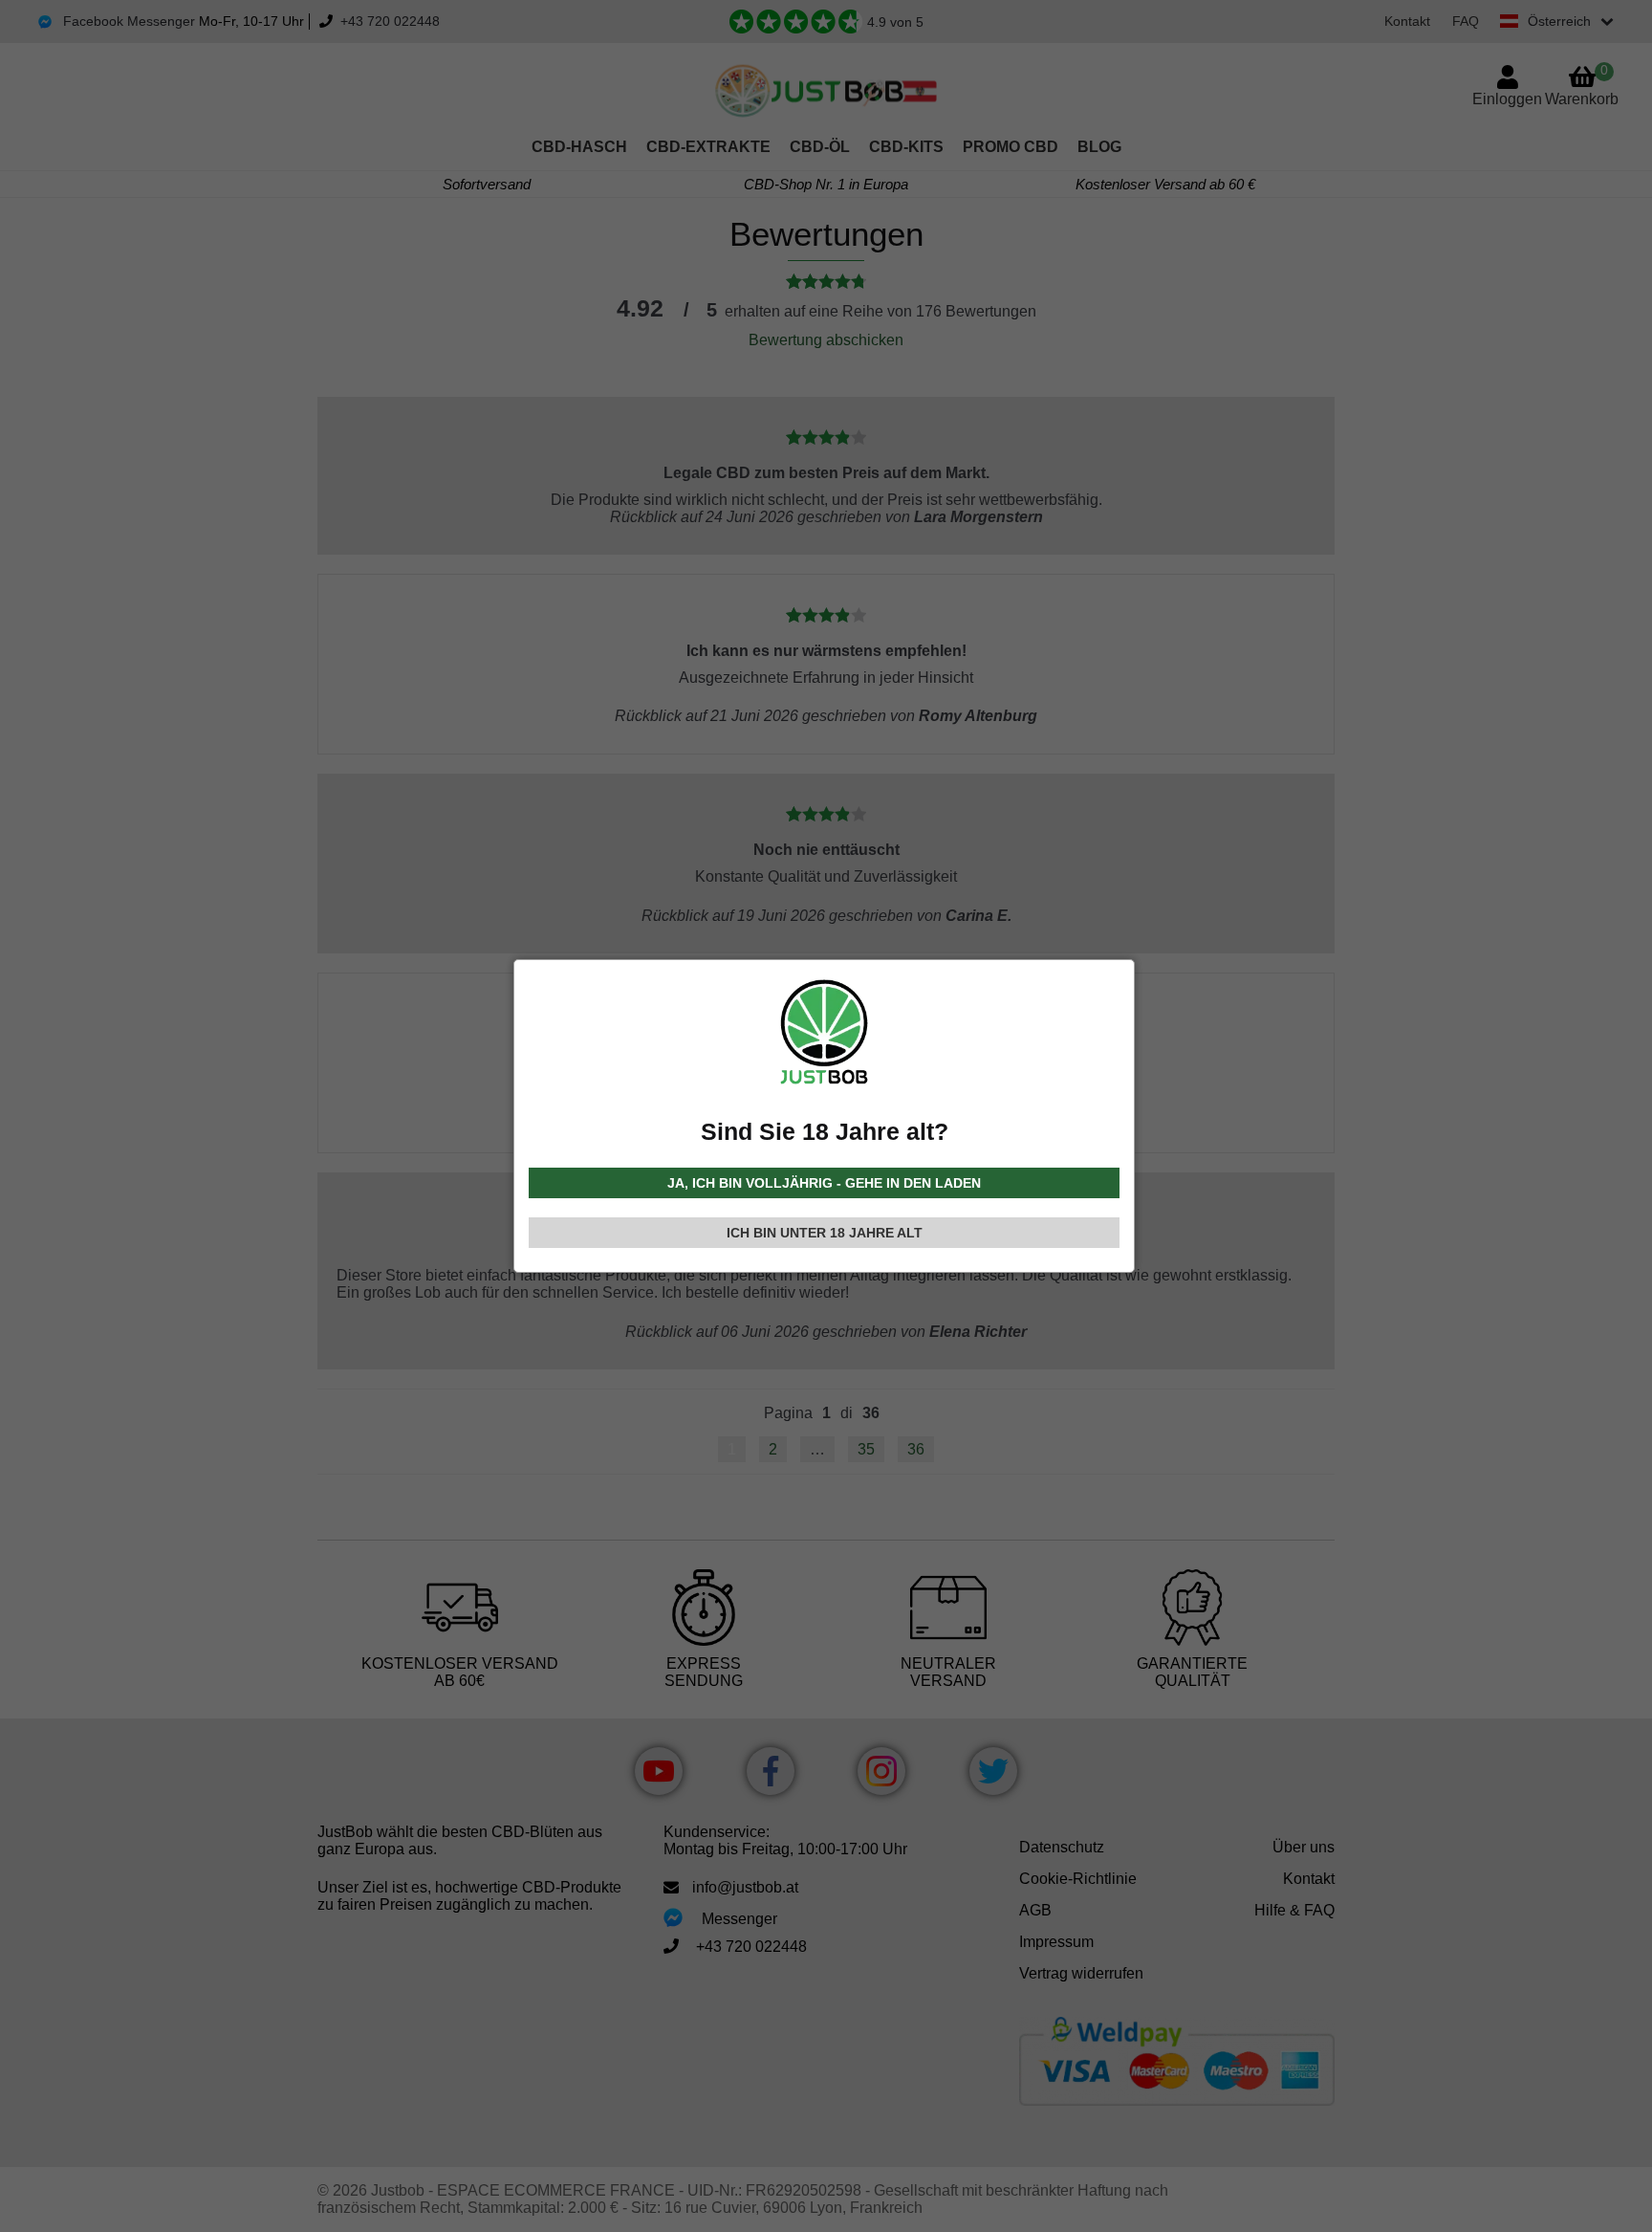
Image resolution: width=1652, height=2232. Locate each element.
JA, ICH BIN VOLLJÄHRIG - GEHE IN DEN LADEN (824, 1183)
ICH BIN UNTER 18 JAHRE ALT (825, 1233)
